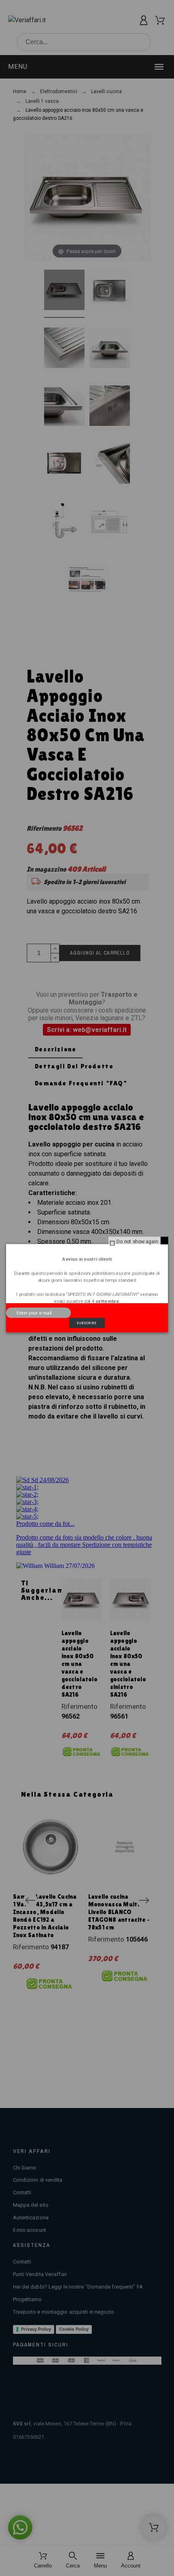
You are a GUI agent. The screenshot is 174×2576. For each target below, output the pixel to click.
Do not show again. (138, 1241)
